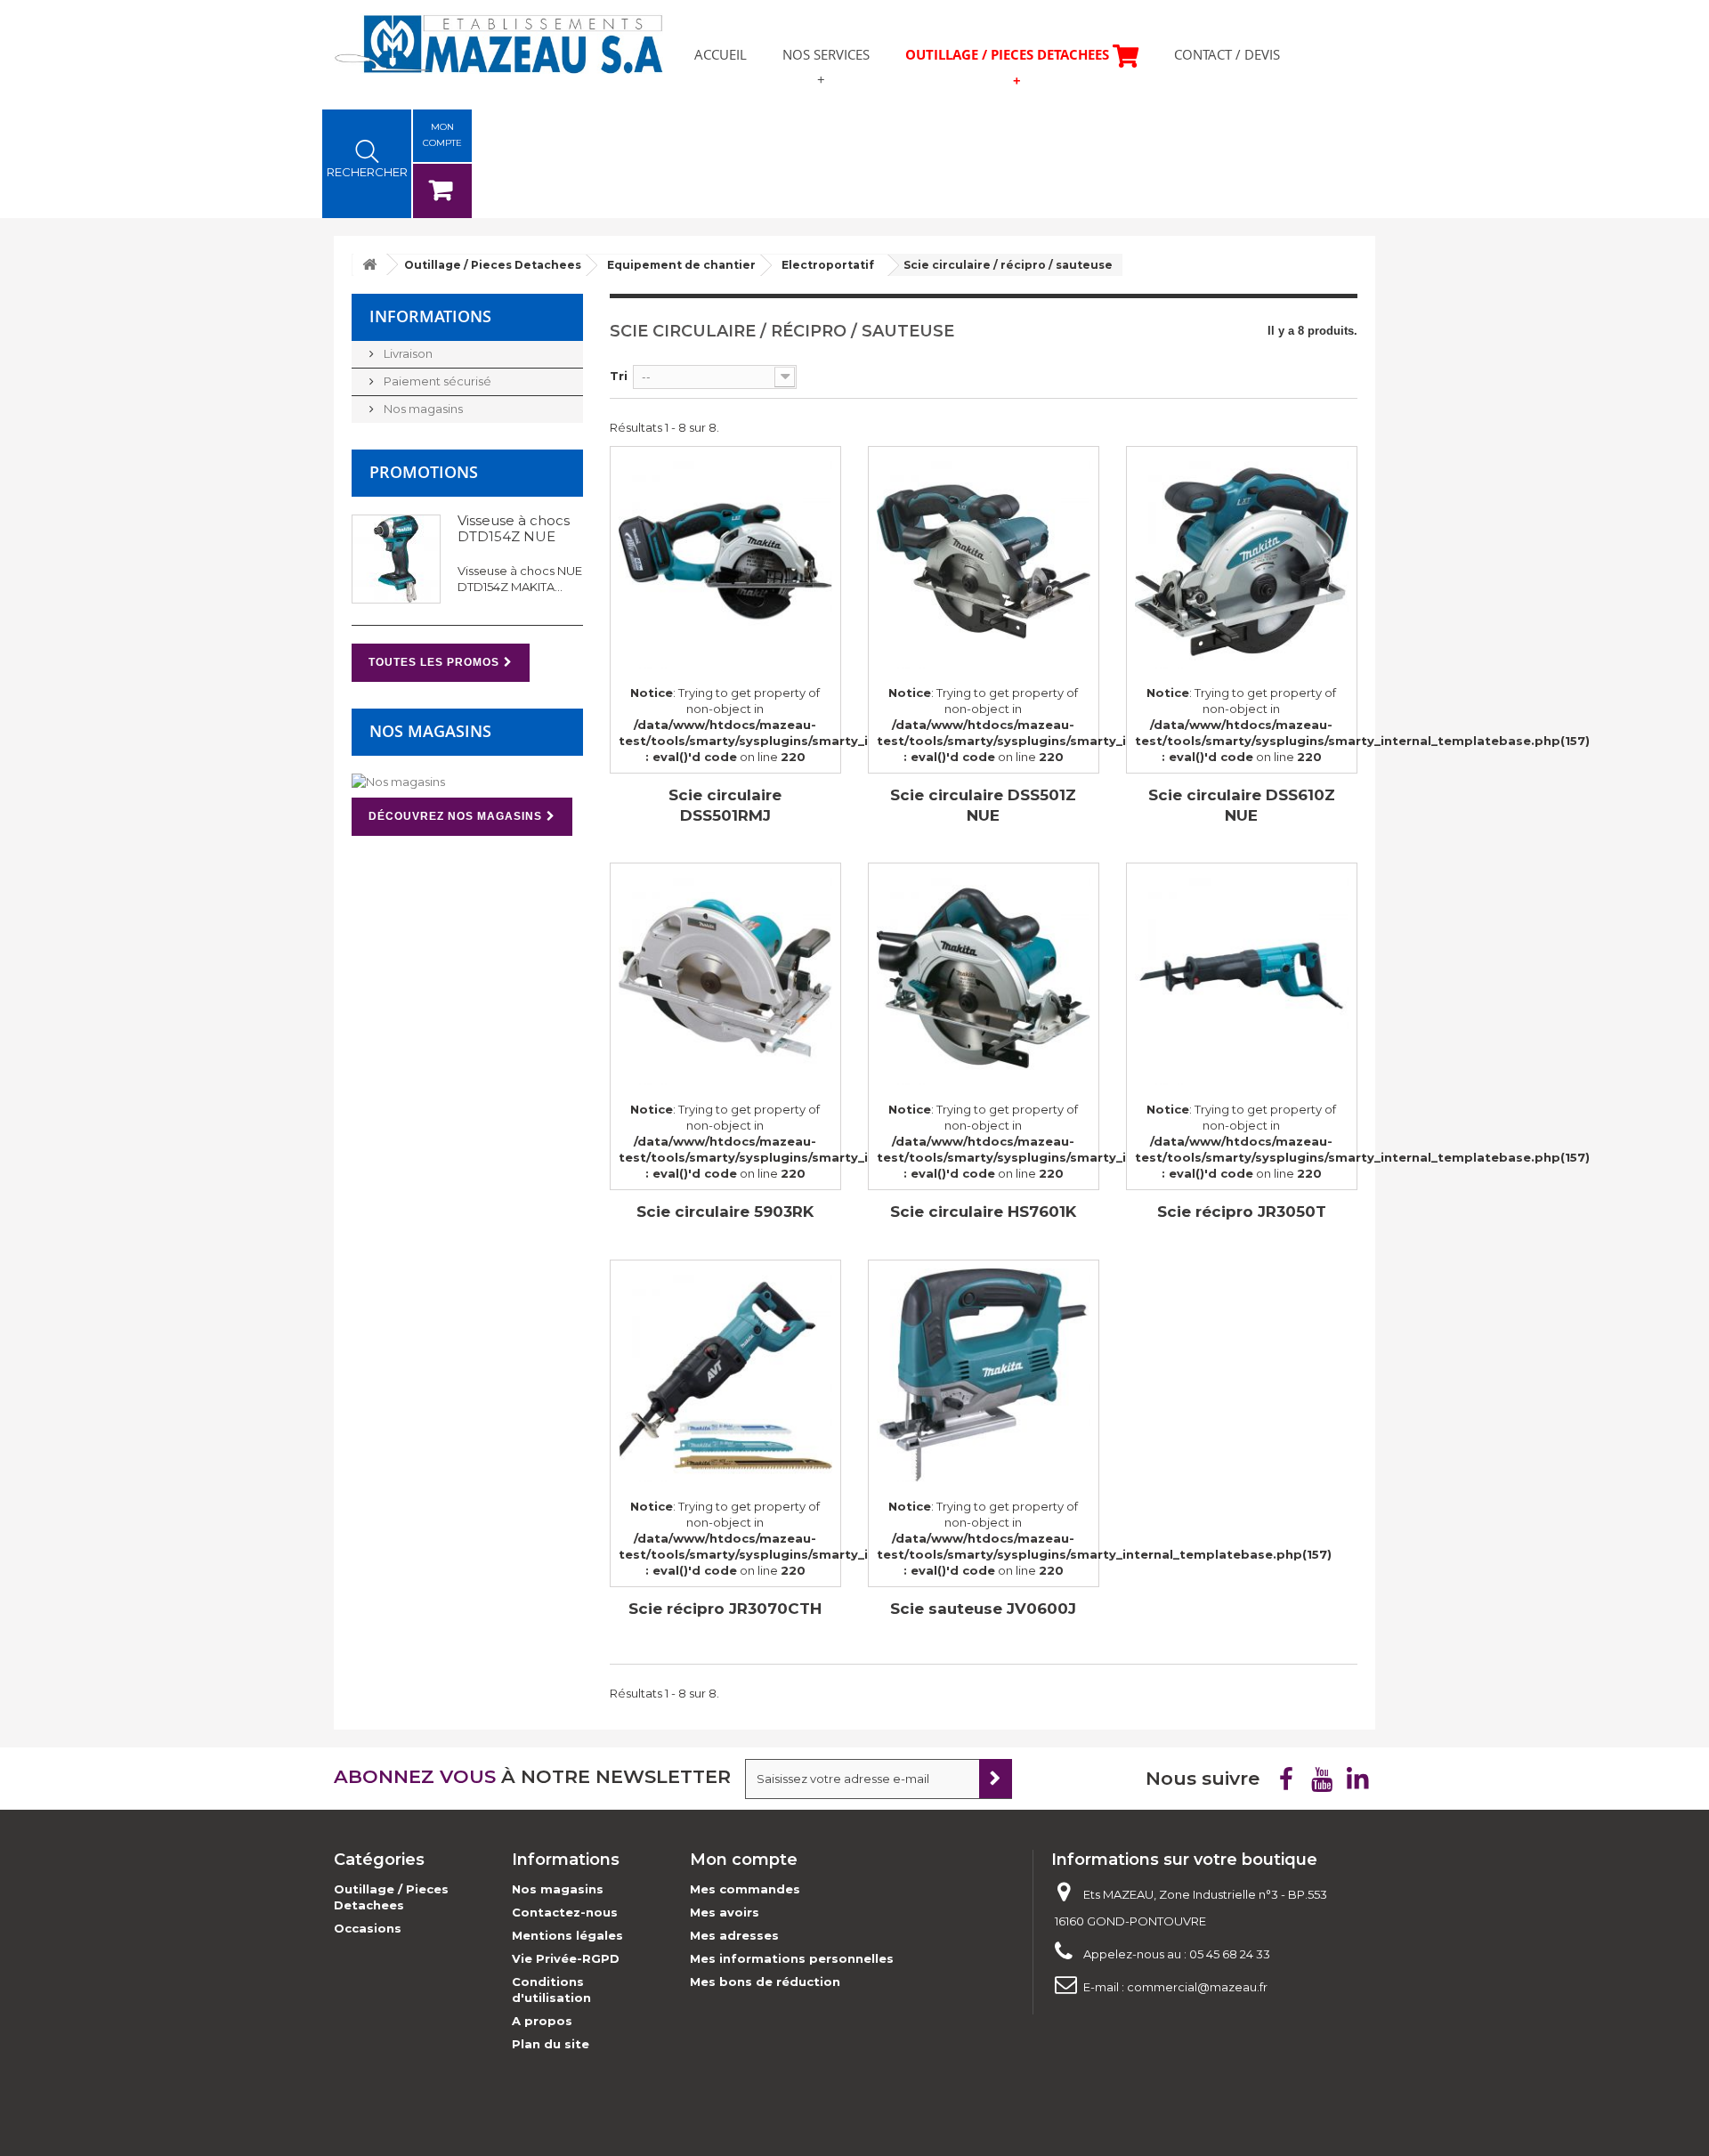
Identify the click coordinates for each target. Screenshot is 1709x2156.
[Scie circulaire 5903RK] (725, 978)
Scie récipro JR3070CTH (725, 1609)
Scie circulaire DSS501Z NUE (983, 805)
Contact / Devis (1227, 54)
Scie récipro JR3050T (1242, 1212)
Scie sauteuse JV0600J (983, 1609)
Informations (430, 316)
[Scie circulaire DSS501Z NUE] (984, 562)
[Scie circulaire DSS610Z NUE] (1242, 562)
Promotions (424, 472)
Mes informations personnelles (792, 1958)
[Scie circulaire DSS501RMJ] (725, 562)
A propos (542, 2021)
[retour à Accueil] (369, 265)
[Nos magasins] (467, 782)
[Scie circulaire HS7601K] (984, 978)
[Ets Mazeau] (498, 44)
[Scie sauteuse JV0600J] (984, 1375)
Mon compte (744, 1860)
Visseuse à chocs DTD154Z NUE (514, 528)
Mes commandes (745, 1889)
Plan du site (551, 2044)
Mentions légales (567, 1935)
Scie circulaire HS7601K (983, 1212)
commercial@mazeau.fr (1197, 1987)
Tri (619, 376)
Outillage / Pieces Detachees (1007, 54)
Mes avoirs (725, 1912)
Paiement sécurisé (436, 381)
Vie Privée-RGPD (566, 1958)
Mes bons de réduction (765, 1982)
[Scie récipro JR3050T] (1242, 978)
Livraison (407, 353)
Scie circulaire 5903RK (725, 1212)
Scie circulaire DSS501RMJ (725, 805)
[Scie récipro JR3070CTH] (725, 1375)
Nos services (826, 54)
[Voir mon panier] (442, 191)
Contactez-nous (565, 1912)
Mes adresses (734, 1935)
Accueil (721, 54)
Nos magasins (422, 409)
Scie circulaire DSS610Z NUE (1242, 805)
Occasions (368, 1928)
